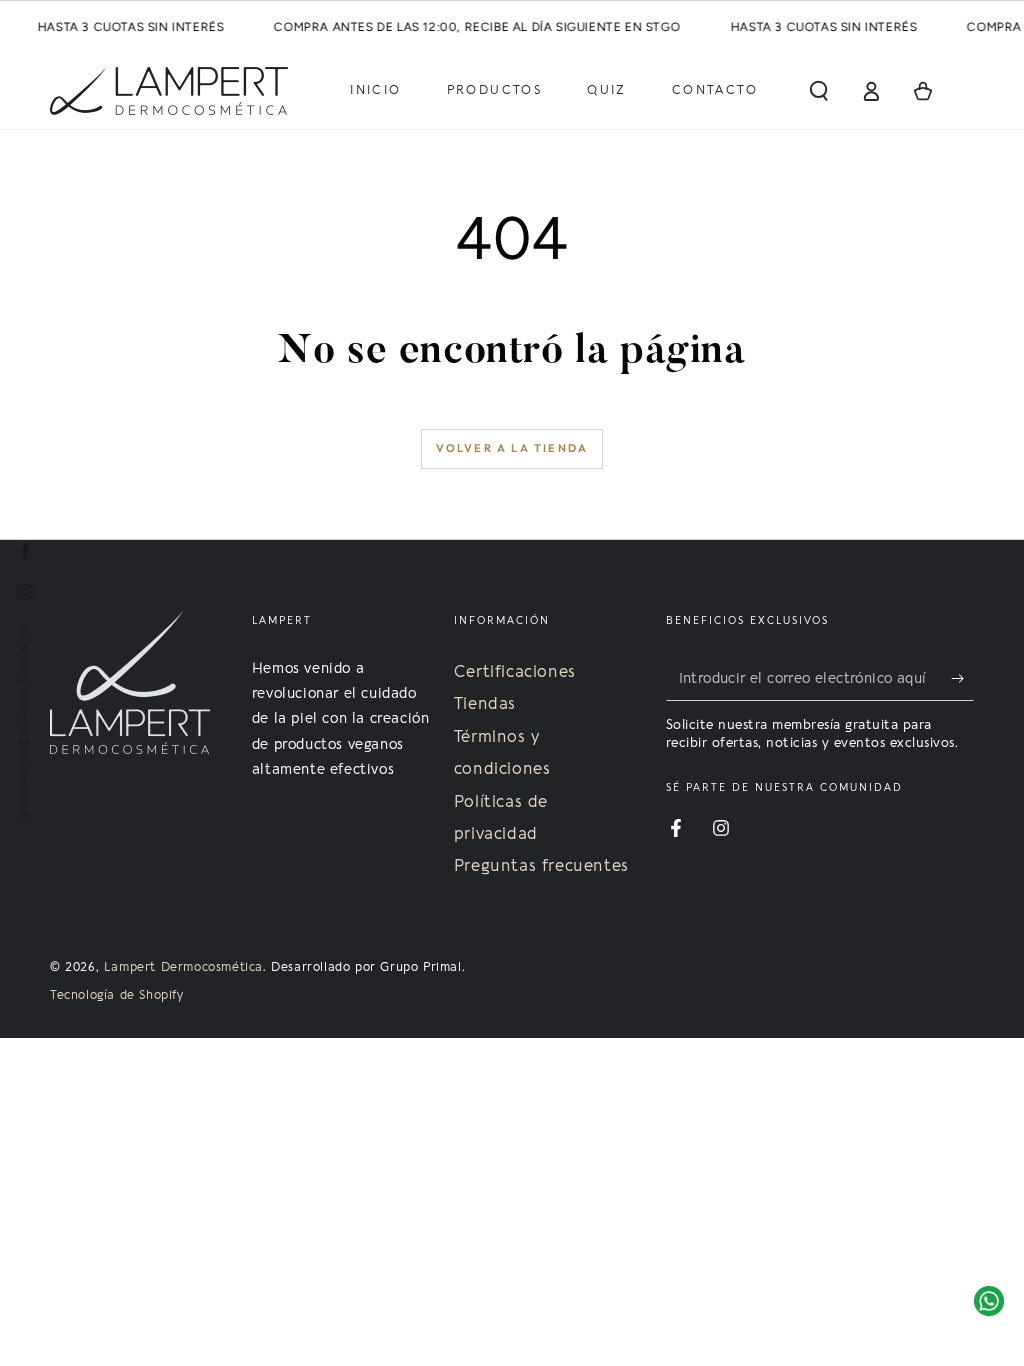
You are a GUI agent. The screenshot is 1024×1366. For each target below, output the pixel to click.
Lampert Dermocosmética (183, 967)
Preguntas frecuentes (541, 866)
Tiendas (485, 704)
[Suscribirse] (962, 678)
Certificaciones (515, 672)
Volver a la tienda (512, 448)
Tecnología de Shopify (117, 995)
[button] (819, 91)
